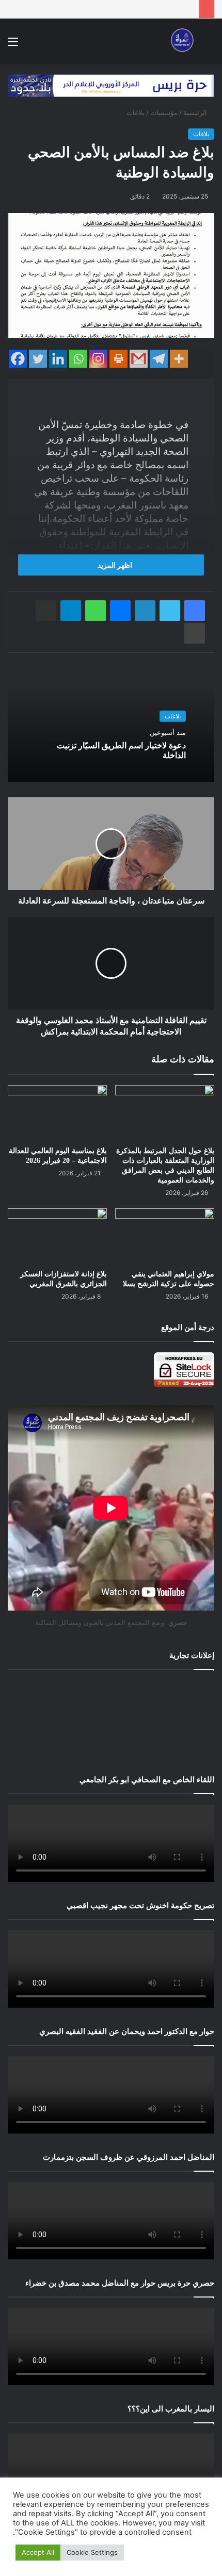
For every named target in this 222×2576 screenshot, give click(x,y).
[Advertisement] (111, 1720)
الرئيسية (196, 112)
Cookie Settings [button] (92, 2552)
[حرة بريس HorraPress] (181, 41)
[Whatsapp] (78, 359)
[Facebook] (18, 359)
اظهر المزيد (114, 565)
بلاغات (136, 112)
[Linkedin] (58, 359)
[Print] (118, 359)
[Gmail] (139, 359)
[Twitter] (38, 359)
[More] (179, 359)
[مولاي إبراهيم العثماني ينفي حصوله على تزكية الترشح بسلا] (165, 1236)
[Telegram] (159, 359)
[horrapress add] (111, 85)
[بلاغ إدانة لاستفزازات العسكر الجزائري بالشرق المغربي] (57, 1236)
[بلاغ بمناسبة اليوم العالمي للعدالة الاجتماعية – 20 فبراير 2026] (57, 1113)
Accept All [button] (38, 2552)
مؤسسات (164, 112)
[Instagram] (98, 359)
